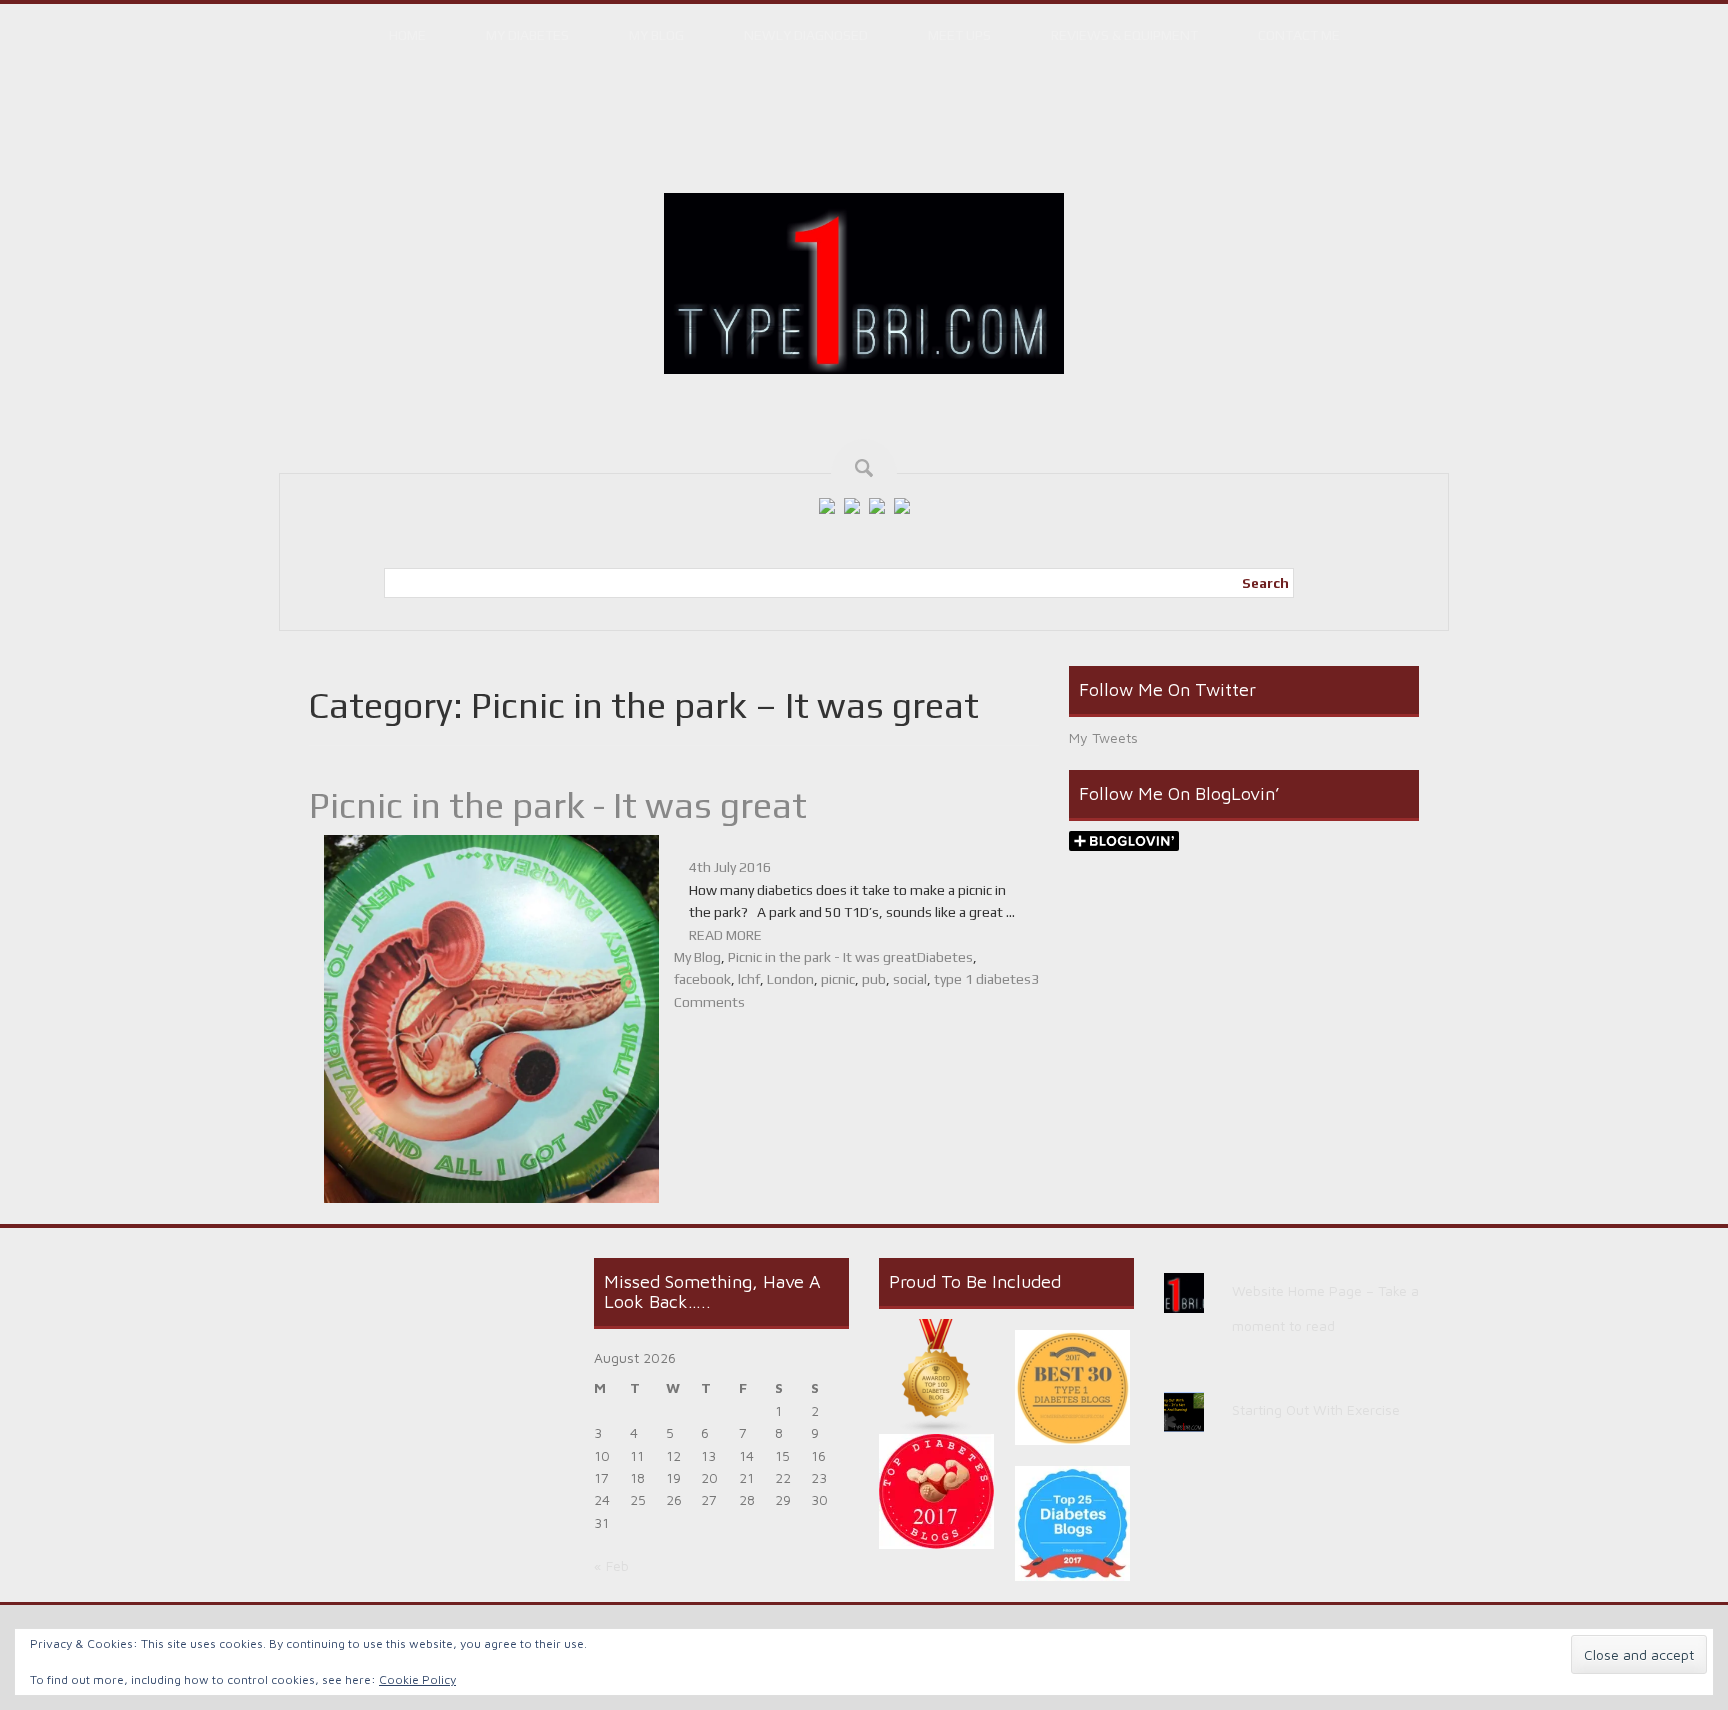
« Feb (611, 1565)
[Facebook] (827, 505)
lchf (749, 979)
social (910, 979)
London (790, 979)
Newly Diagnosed (806, 35)
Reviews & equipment (1124, 35)
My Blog (656, 35)
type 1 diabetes (982, 979)
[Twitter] (852, 505)
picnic (838, 979)
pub (874, 979)
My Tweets (1103, 737)
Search (1265, 583)
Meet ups (959, 35)
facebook (702, 979)
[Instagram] (877, 505)
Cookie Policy (417, 1679)
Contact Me (1299, 35)
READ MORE (725, 935)
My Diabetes (527, 35)
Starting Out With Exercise (1316, 1409)
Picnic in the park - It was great (558, 805)
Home (407, 35)
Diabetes (945, 957)
